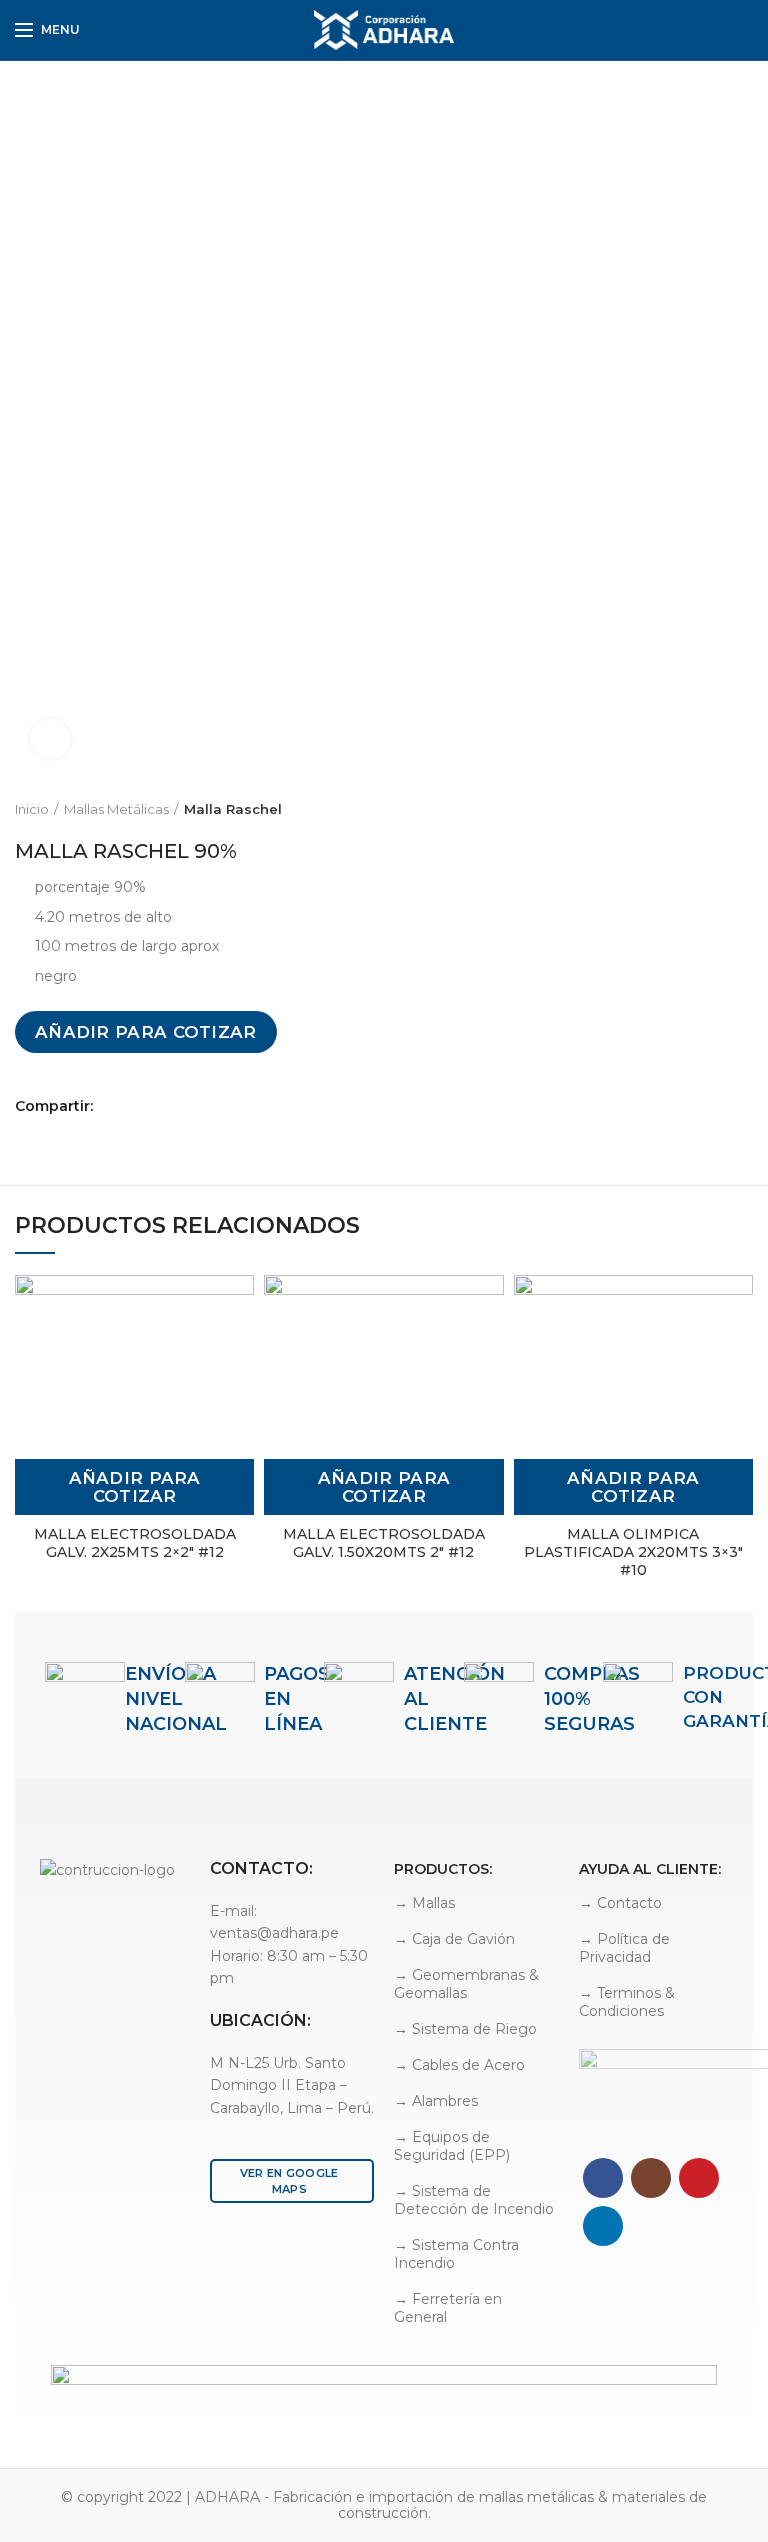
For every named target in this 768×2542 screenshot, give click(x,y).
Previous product (703, 809)
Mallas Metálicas (116, 809)
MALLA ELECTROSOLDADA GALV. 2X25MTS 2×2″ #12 (135, 1543)
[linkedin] (718, 30)
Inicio (32, 809)
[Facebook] (695, 30)
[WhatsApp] (741, 30)
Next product (743, 809)
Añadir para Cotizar (146, 1032)
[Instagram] (651, 2178)
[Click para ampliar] (50, 739)
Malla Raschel (233, 809)
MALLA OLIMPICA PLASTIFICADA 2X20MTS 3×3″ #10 (633, 1552)
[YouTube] (699, 2178)
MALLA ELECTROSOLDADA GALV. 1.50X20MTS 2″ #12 (384, 1543)
